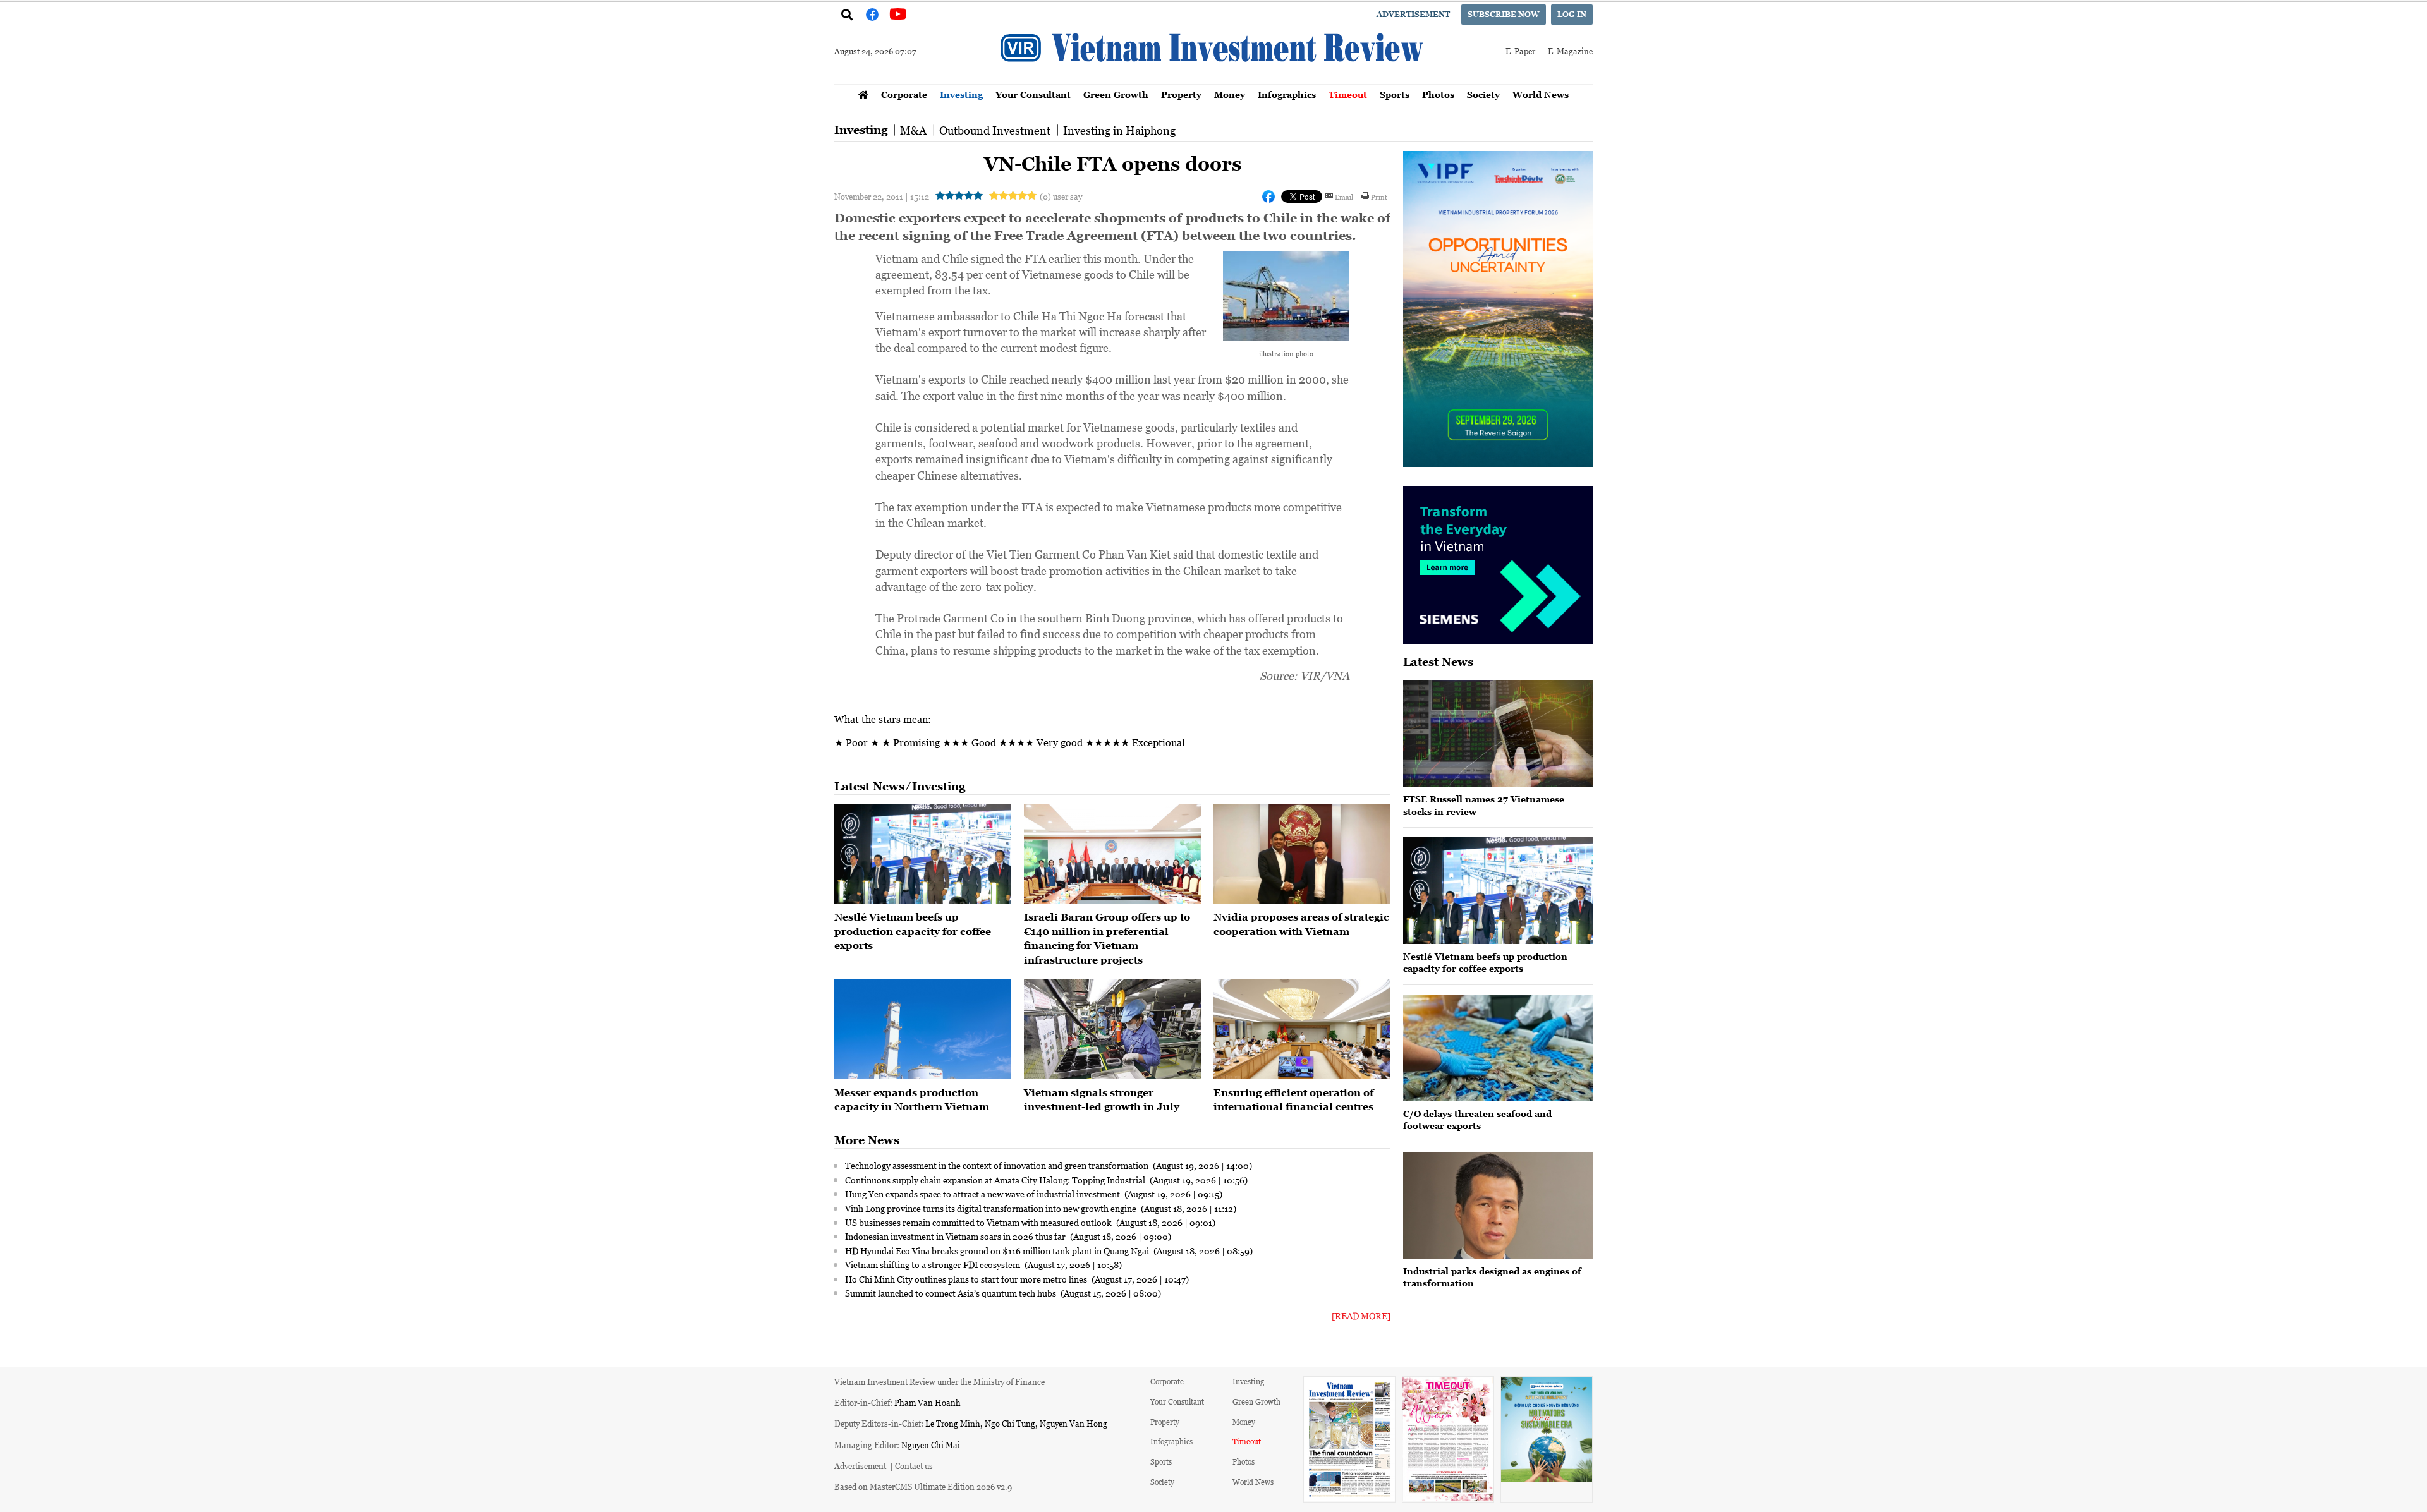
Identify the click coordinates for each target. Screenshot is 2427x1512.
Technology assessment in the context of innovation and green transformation (998, 1165)
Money (1230, 94)
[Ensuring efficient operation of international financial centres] (1302, 1029)
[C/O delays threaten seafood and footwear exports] (1498, 1048)
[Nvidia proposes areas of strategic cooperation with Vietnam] (1302, 854)
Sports (1395, 94)
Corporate (904, 94)
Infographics (1287, 94)
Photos (1438, 94)
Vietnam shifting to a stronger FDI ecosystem (934, 1264)
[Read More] (1361, 1316)
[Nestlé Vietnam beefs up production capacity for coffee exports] (923, 854)
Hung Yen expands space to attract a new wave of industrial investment (983, 1194)
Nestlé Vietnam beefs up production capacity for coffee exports (913, 931)
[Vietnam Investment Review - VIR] (1213, 80)
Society (1483, 94)
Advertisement (1413, 14)
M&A (913, 130)
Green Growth (1116, 94)
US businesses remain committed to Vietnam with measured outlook (979, 1222)
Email (1344, 197)
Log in (1572, 14)
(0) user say (1061, 196)
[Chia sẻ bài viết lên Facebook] (1268, 197)
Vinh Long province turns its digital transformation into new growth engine (992, 1208)
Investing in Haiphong (1119, 130)
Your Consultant (1033, 94)
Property (1181, 94)
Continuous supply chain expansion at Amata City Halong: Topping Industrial (996, 1180)
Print (1379, 197)
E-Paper (1520, 51)
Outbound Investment (995, 130)
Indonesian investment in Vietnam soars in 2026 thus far (956, 1236)
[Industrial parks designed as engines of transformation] (1498, 1205)
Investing (961, 94)
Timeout (1348, 94)
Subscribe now (1504, 14)
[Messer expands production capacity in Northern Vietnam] (923, 1029)
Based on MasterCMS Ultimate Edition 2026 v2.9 (923, 1486)
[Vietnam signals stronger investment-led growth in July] (1112, 1029)
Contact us (914, 1466)
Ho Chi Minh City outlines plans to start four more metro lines (967, 1279)
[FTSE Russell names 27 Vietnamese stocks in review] (1498, 733)
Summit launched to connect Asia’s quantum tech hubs (952, 1293)
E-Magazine (1570, 51)
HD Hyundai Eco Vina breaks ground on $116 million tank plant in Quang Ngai (998, 1250)
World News (1541, 94)
